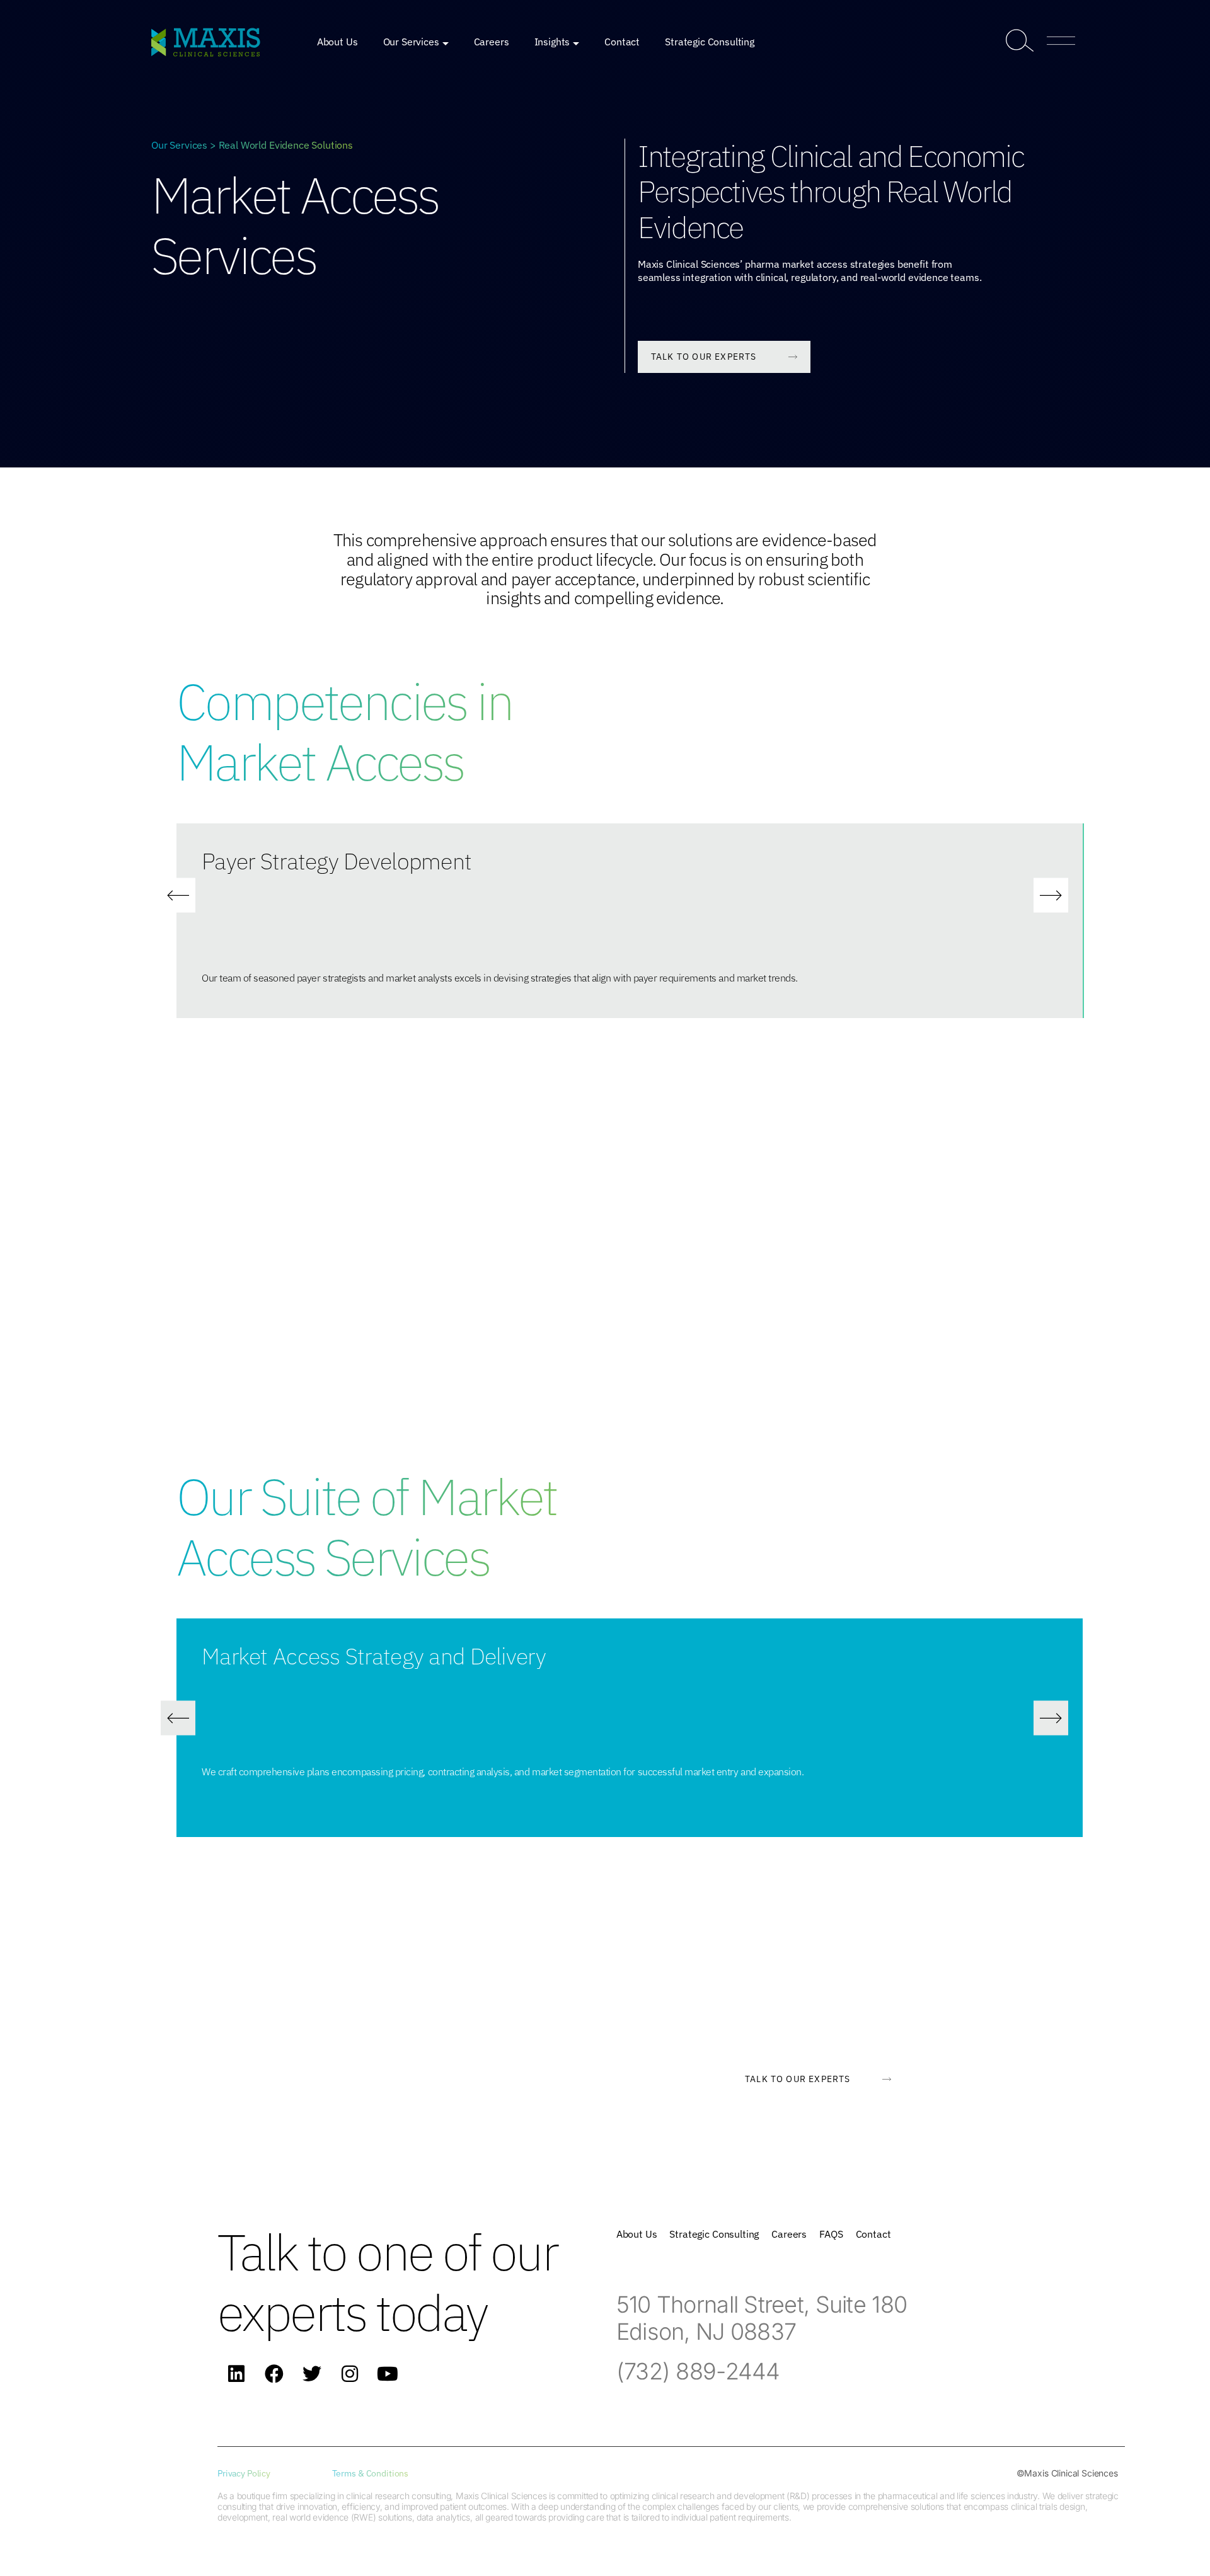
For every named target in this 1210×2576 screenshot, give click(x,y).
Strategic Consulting (710, 42)
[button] (178, 896)
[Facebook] (274, 2374)
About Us (337, 42)
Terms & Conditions (370, 2473)
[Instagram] (350, 2374)
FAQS (831, 2234)
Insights (552, 42)
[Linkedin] (236, 2374)
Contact (622, 42)
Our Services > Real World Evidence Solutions (252, 145)
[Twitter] (312, 2374)
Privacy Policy (244, 2473)
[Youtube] (388, 2374)
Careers (492, 42)
